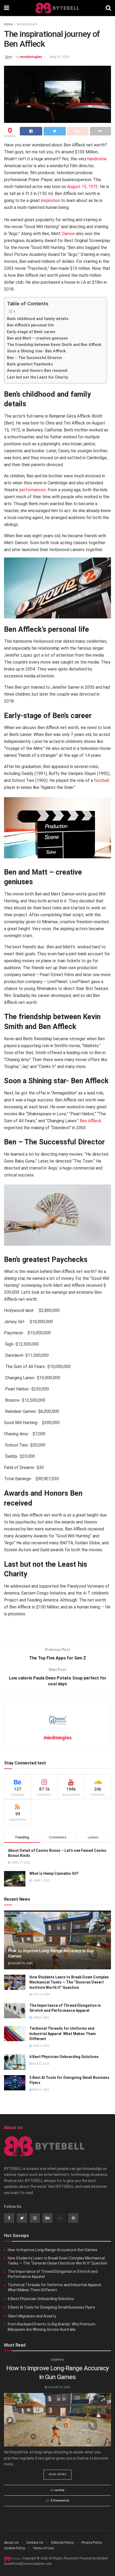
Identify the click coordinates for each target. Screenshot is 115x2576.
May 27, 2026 (41, 2064)
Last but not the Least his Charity (38, 377)
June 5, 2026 (41, 2018)
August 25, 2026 (22, 1963)
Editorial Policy (62, 2542)
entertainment (27, 24)
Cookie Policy (14, 2548)
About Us (11, 2542)
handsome (97, 159)
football (101, 780)
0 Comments (60, 2501)
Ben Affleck (91, 1121)
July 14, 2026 (41, 1994)
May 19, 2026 (41, 2090)
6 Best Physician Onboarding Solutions (64, 2057)
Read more (58, 2474)
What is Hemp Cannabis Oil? (54, 1873)
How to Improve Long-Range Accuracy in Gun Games (53, 2250)
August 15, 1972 (83, 187)
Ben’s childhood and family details (38, 319)
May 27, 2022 (60, 57)
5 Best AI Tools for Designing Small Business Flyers (51, 2307)
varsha (59, 2490)
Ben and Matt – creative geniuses (37, 338)
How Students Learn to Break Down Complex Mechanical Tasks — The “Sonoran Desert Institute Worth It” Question (69, 1982)
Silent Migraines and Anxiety (32, 2316)
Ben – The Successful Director (35, 358)
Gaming (57, 2360)
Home (8, 24)
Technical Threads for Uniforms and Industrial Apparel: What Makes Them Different (63, 2034)
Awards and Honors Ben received (38, 371)
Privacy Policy (92, 2542)
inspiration (50, 200)
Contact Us (35, 2542)
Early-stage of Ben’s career (31, 332)
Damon (68, 234)
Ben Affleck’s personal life (30, 325)
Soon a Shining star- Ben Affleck (36, 351)
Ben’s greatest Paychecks (30, 364)
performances (32, 490)
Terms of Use (43, 2548)
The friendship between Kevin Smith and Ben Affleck (54, 345)
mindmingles (31, 57)
